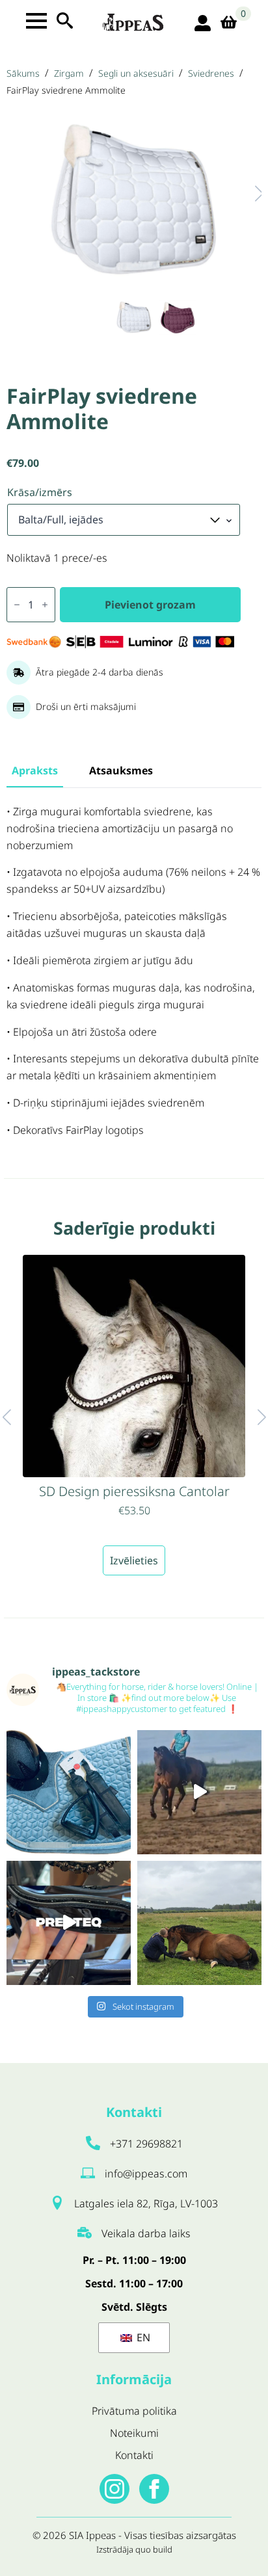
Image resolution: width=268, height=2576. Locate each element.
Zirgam (69, 73)
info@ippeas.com (146, 2174)
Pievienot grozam (150, 605)
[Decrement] (17, 605)
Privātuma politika (134, 2411)
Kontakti (134, 2455)
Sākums (23, 73)
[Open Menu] (36, 21)
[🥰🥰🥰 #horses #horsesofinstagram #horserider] (199, 1923)
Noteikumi (134, 2433)
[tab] (35, 770)
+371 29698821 (146, 2144)
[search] (65, 20)
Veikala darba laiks (146, 2233)
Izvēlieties (134, 1560)
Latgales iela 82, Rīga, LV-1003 (146, 2203)
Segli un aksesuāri (136, 73)
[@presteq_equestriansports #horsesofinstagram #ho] (69, 1923)
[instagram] (114, 2489)
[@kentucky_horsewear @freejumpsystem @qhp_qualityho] (69, 1792)
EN (142, 2337)
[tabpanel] (134, 971)
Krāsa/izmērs (40, 492)
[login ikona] (203, 23)
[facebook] (154, 2489)
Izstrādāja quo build (134, 2549)
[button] (246, 193)
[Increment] (45, 605)
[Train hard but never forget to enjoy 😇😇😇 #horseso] (199, 1792)
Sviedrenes (211, 73)
